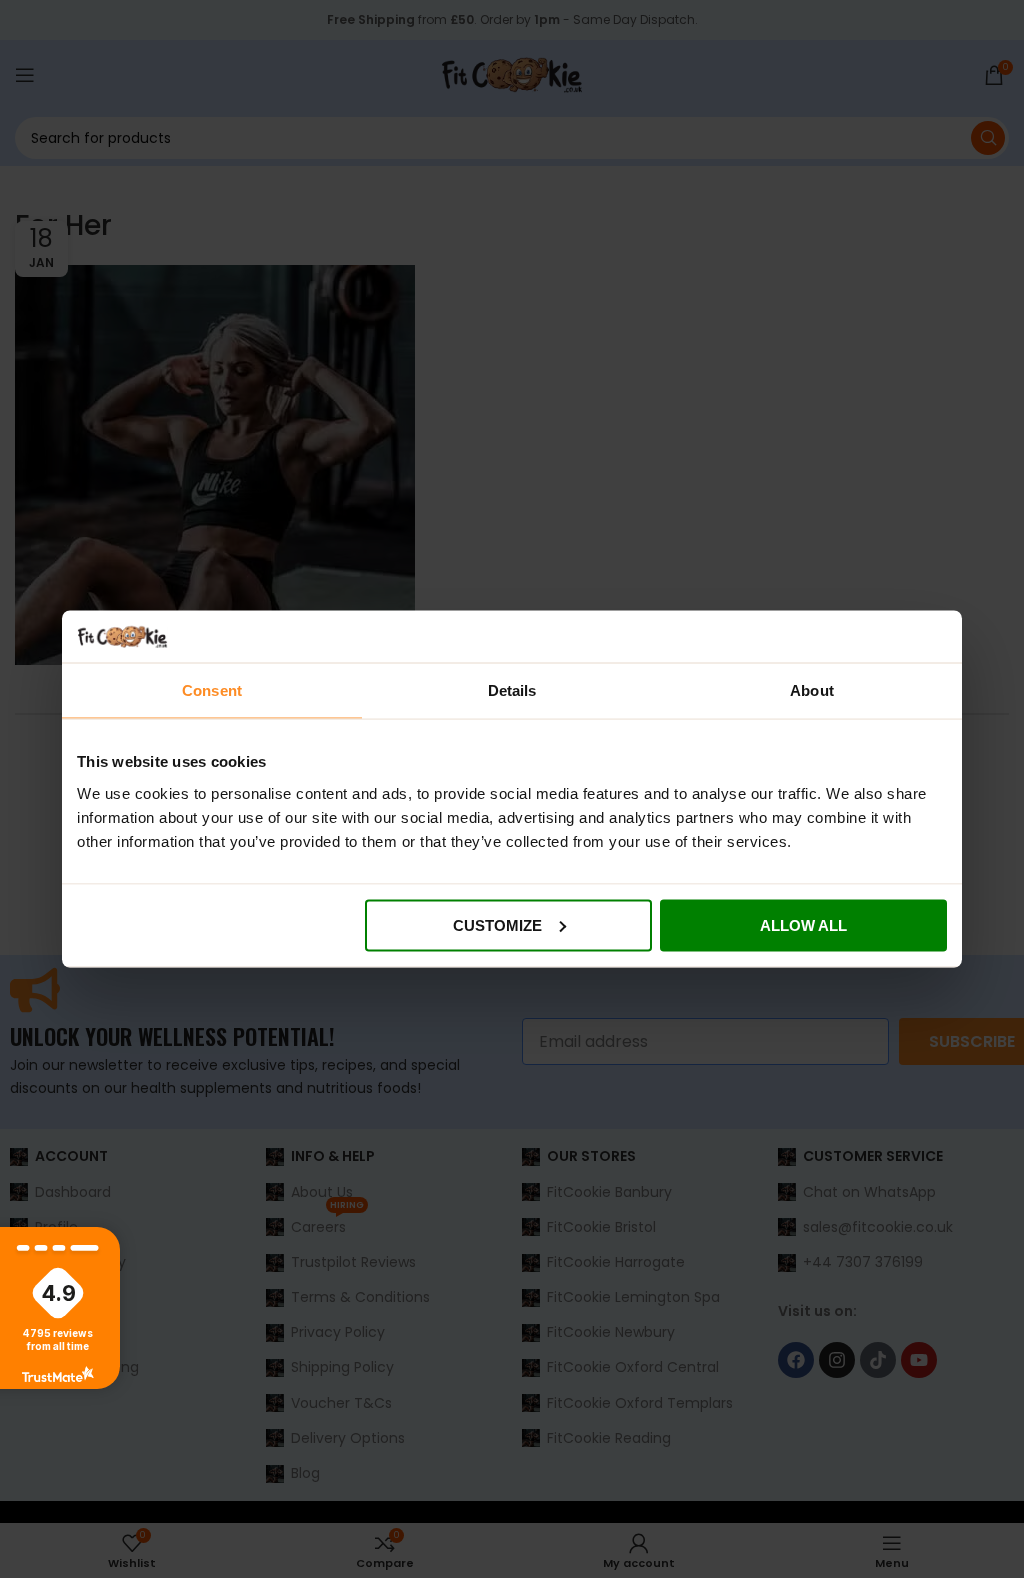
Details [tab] (512, 690)
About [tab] (812, 690)
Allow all (803, 924)
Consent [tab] (212, 690)
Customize (497, 924)
